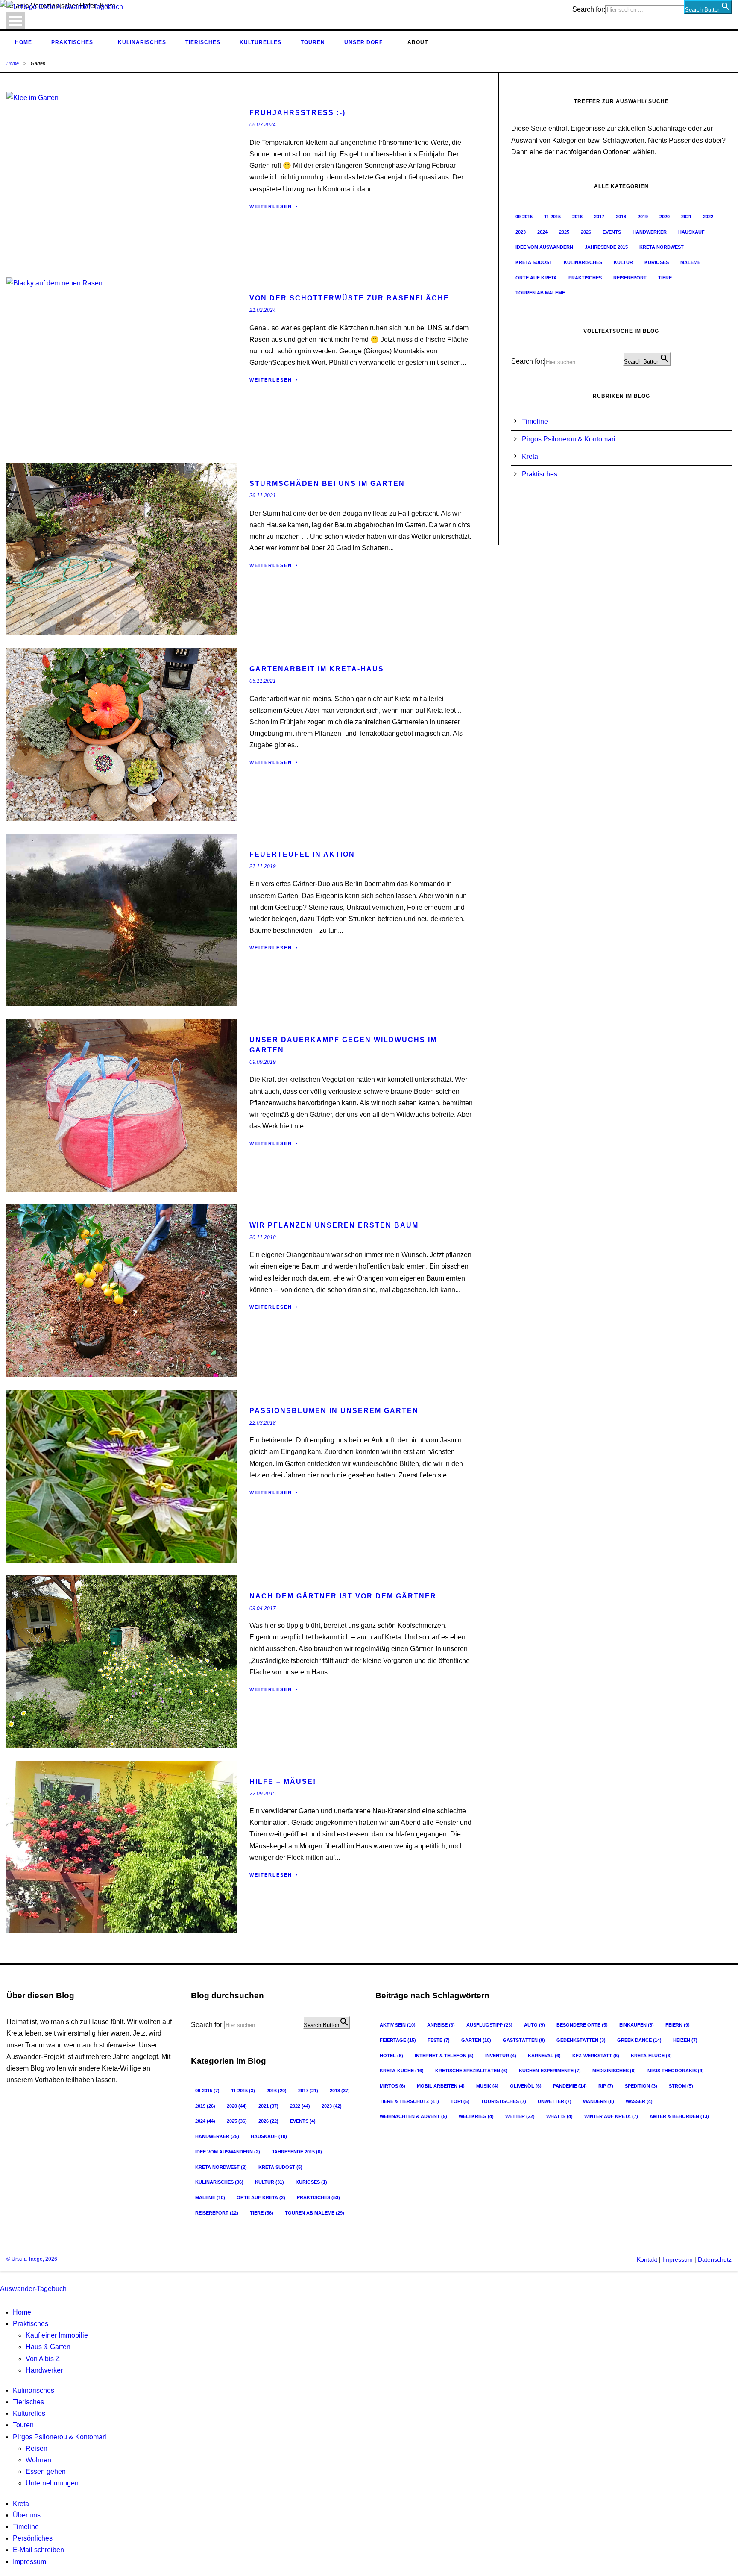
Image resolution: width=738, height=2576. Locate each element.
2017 (599, 217)
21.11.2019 (263, 866)
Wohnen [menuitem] (38, 2460)
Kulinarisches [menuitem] (34, 2390)
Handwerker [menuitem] (44, 2370)
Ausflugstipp (489, 2025)
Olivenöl (526, 2086)
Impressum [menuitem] (29, 2562)
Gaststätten (524, 2040)
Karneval (544, 2056)
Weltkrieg (476, 2116)
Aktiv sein (398, 2025)
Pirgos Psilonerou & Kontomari (569, 439)
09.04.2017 (263, 1608)
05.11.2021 (263, 681)
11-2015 (552, 217)
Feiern (678, 2025)
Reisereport (630, 278)
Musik (487, 2086)
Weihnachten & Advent (413, 2116)
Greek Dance (639, 2040)
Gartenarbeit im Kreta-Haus (317, 669)
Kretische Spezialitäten (471, 2071)
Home (23, 42)
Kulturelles (261, 42)
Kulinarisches (142, 42)
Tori (460, 2101)
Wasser (639, 2101)
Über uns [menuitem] (27, 2515)
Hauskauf (691, 232)
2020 (665, 217)
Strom (681, 2086)
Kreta (530, 457)
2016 (577, 217)
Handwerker (650, 232)
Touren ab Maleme (540, 293)
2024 (542, 232)
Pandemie (570, 2086)
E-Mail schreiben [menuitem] (38, 2550)
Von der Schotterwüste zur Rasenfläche (349, 298)
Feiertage (398, 2040)
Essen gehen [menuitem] (46, 2472)
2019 (643, 217)
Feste (439, 2040)
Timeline (535, 422)
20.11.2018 (263, 1237)
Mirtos (392, 2086)
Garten (476, 2040)
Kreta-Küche (402, 2071)
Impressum (677, 2259)
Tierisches (203, 42)
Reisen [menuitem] (37, 2448)
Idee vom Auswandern (544, 247)
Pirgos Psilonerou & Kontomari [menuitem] (60, 2437)
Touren (313, 42)
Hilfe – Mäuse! (283, 1781)
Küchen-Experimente (550, 2071)
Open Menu (16, 21)
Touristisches (504, 2101)
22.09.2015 (263, 1794)
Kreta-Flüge (651, 2056)
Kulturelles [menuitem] (29, 2413)
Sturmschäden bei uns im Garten (327, 483)
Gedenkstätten (581, 2040)
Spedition (641, 2086)
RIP (606, 2086)
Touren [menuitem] (23, 2425)
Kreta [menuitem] (21, 2504)
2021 (686, 217)
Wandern (599, 2101)
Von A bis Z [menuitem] (43, 2359)
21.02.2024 (263, 310)
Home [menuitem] (22, 2312)
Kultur (623, 262)
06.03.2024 (263, 125)
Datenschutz (715, 2259)
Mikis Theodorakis (676, 2071)
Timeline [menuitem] (26, 2527)
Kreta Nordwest (662, 247)
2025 (564, 232)
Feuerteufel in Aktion (302, 854)
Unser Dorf (363, 42)
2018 (621, 217)
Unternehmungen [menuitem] (52, 2483)
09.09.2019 (263, 1062)
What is (559, 2116)
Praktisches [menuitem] (31, 2324)
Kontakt (647, 2259)
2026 (586, 232)
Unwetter (555, 2101)
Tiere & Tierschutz (409, 2101)
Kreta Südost (534, 262)
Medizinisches (614, 2071)
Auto (534, 2025)
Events (612, 232)
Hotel (391, 2056)
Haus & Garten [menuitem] (48, 2347)
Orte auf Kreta (536, 278)
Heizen (685, 2040)
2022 (708, 217)
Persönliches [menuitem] (33, 2538)
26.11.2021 (263, 496)
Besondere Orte (582, 2025)
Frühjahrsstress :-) (297, 113)
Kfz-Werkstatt (596, 2056)
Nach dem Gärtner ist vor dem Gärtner (343, 1596)
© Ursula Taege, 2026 (32, 2259)
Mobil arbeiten (441, 2086)
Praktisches (72, 42)
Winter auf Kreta (611, 2116)
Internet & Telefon (444, 2056)
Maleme (690, 262)
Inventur (501, 2056)
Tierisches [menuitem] (28, 2402)
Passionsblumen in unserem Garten (334, 1411)
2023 (521, 232)
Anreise (441, 2025)
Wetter (520, 2116)
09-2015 (524, 217)
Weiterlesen (271, 206)
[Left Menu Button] (2, 2277)
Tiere (665, 278)
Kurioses (657, 262)
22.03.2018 (263, 1423)
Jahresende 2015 (606, 247)
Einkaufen (637, 2025)
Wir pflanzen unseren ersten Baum (334, 1225)
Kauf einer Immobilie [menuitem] (57, 2335)
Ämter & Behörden (679, 2116)
